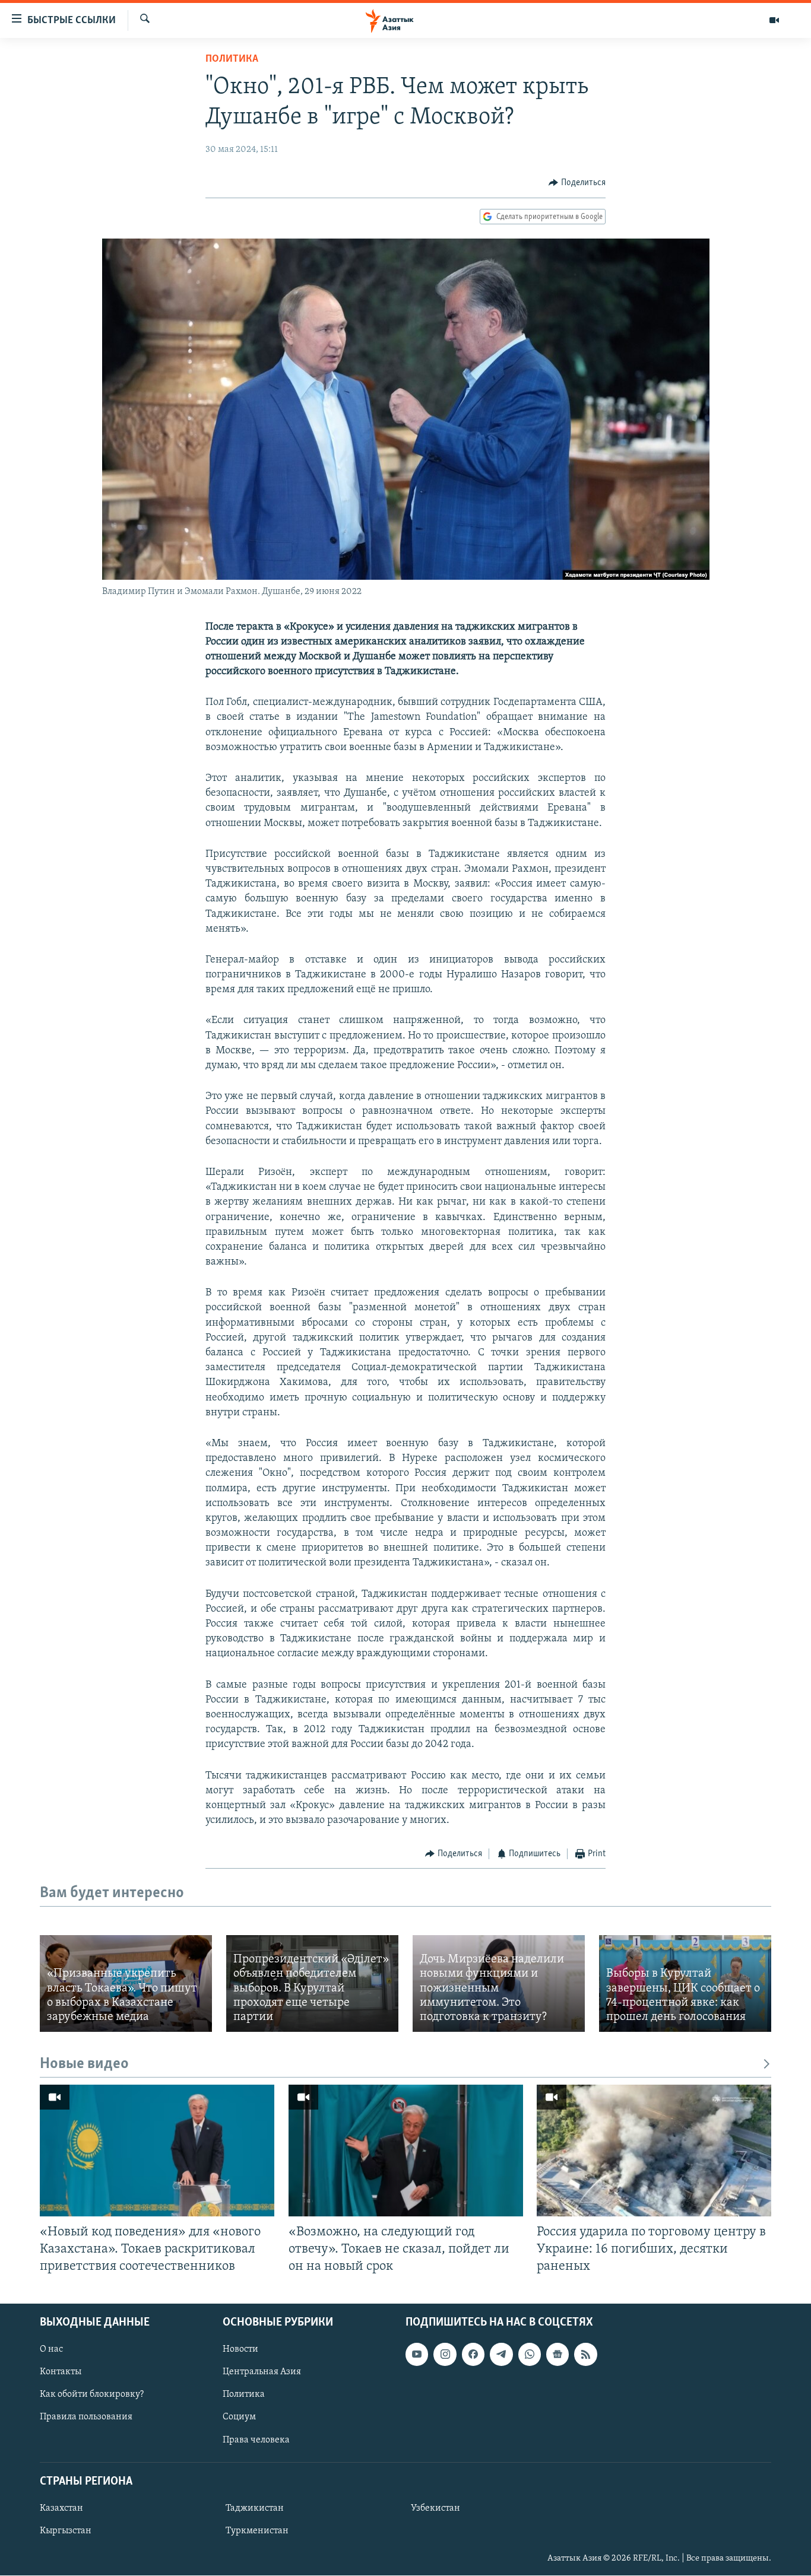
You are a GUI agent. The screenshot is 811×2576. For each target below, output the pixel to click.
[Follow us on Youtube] (417, 2354)
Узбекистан (435, 2508)
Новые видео (84, 2064)
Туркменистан (257, 2531)
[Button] (577, 183)
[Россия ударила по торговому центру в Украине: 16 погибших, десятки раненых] (654, 2151)
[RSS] (585, 2354)
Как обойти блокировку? (92, 2394)
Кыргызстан (66, 2531)
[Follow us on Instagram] (445, 2354)
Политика (232, 59)
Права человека (256, 2440)
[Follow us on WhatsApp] (530, 2354)
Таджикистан (255, 2508)
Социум (239, 2418)
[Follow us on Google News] (557, 2354)
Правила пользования (86, 2418)
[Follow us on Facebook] (473, 2354)
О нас (51, 2349)
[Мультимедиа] (774, 20)
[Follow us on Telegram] (501, 2354)
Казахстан (61, 2508)
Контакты (61, 2372)
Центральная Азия (262, 2372)
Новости (240, 2349)
